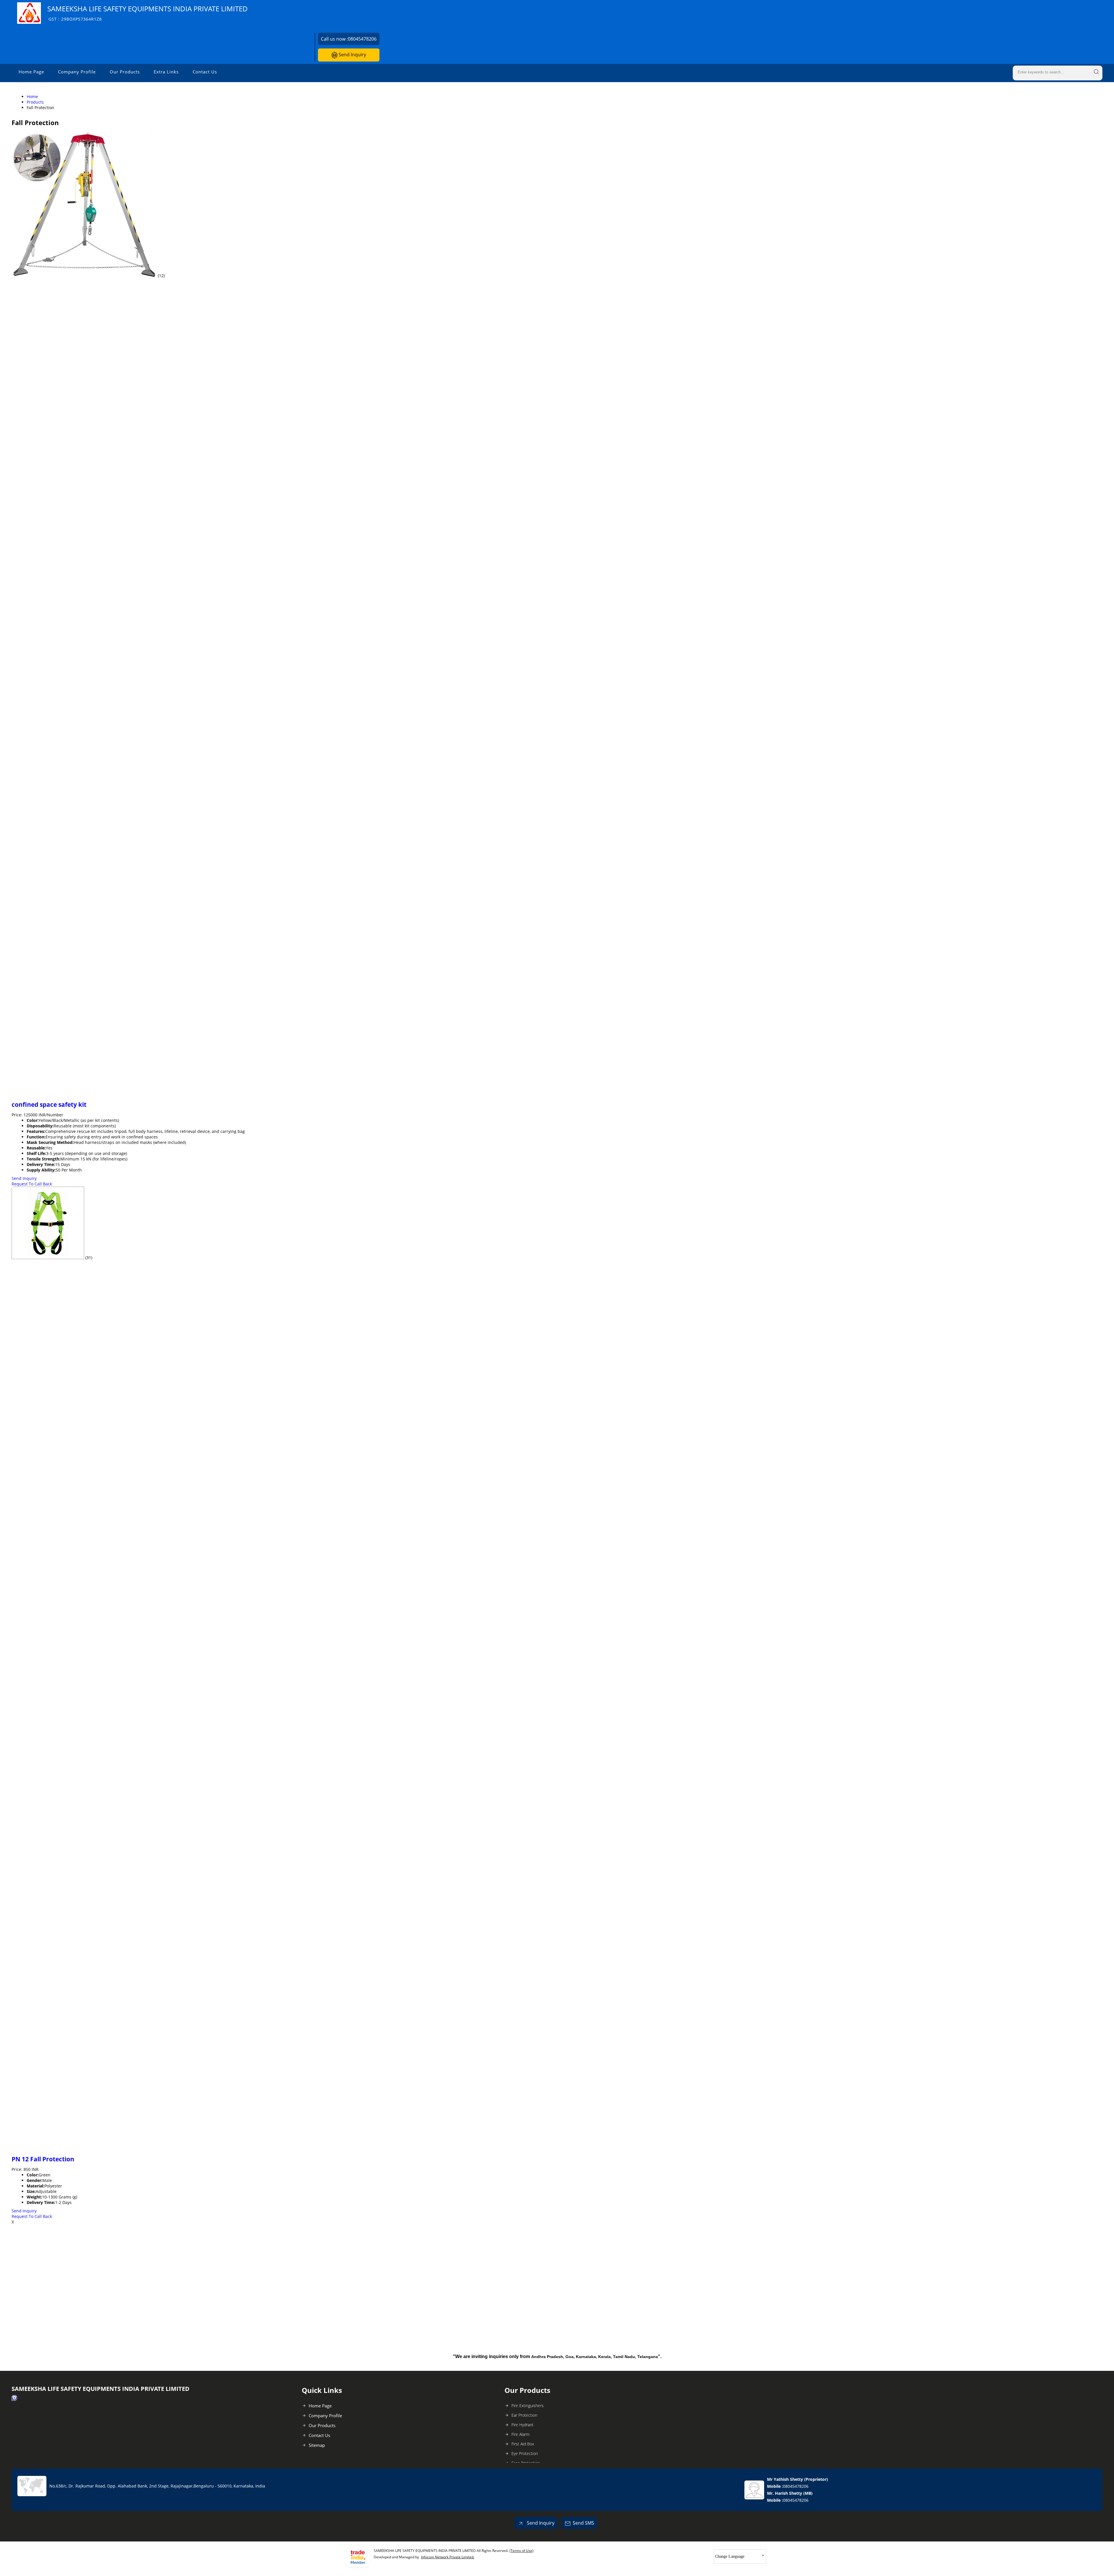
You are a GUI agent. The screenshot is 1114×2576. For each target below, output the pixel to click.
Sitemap (317, 2445)
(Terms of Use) (521, 2551)
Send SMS (583, 2523)
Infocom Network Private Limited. (448, 2557)
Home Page (31, 72)
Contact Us (205, 72)
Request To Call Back (32, 1184)
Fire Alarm (520, 2434)
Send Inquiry (352, 55)
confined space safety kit (49, 1104)
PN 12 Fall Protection (43, 2159)
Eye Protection (525, 2453)
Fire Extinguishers (528, 2406)
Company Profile (77, 72)
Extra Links (166, 72)
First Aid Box (523, 2444)
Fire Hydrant (522, 2425)
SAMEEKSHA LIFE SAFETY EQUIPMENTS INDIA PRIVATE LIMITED (148, 13)
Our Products (125, 72)
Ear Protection (524, 2415)
